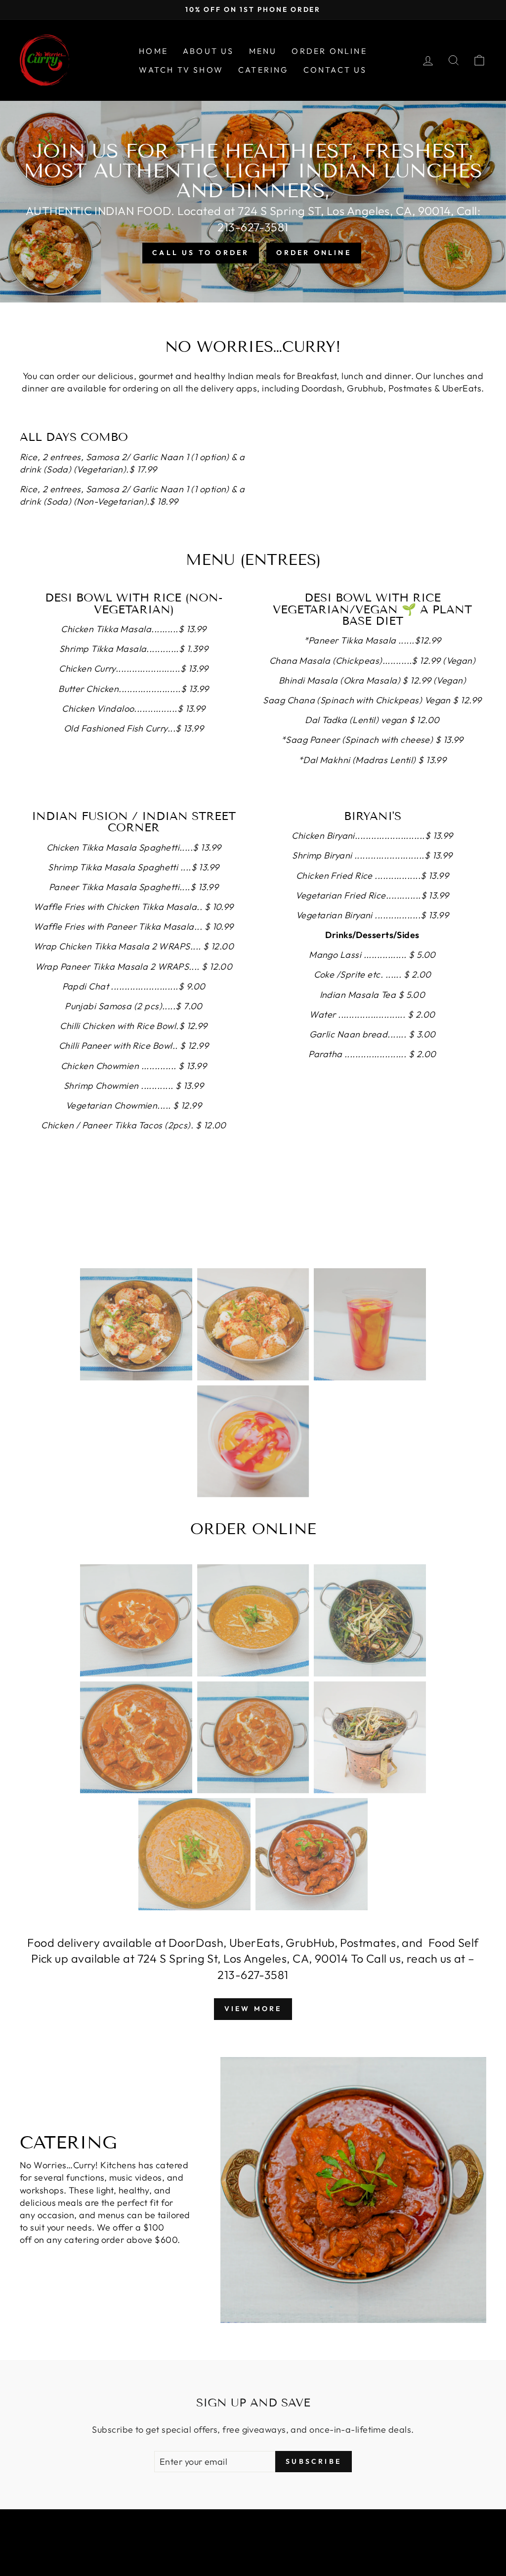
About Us (209, 51)
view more (253, 2009)
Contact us (335, 70)
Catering (263, 70)
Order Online (329, 51)
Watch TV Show (181, 70)
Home (153, 51)
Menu (263, 51)
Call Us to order (201, 253)
